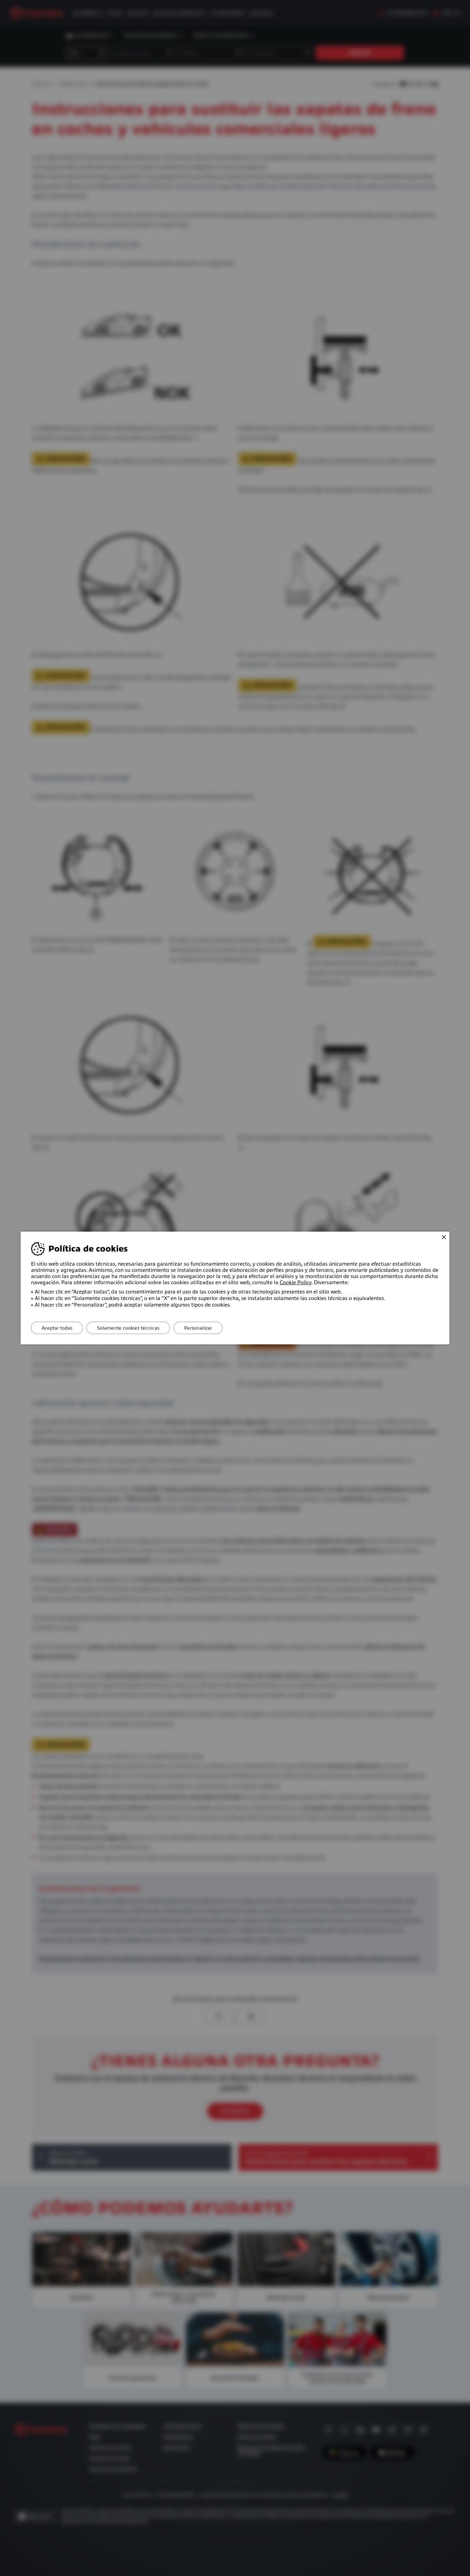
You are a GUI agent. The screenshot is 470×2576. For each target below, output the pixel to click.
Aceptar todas (57, 1328)
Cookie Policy (296, 1283)
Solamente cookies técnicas (128, 1328)
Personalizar (198, 1328)
